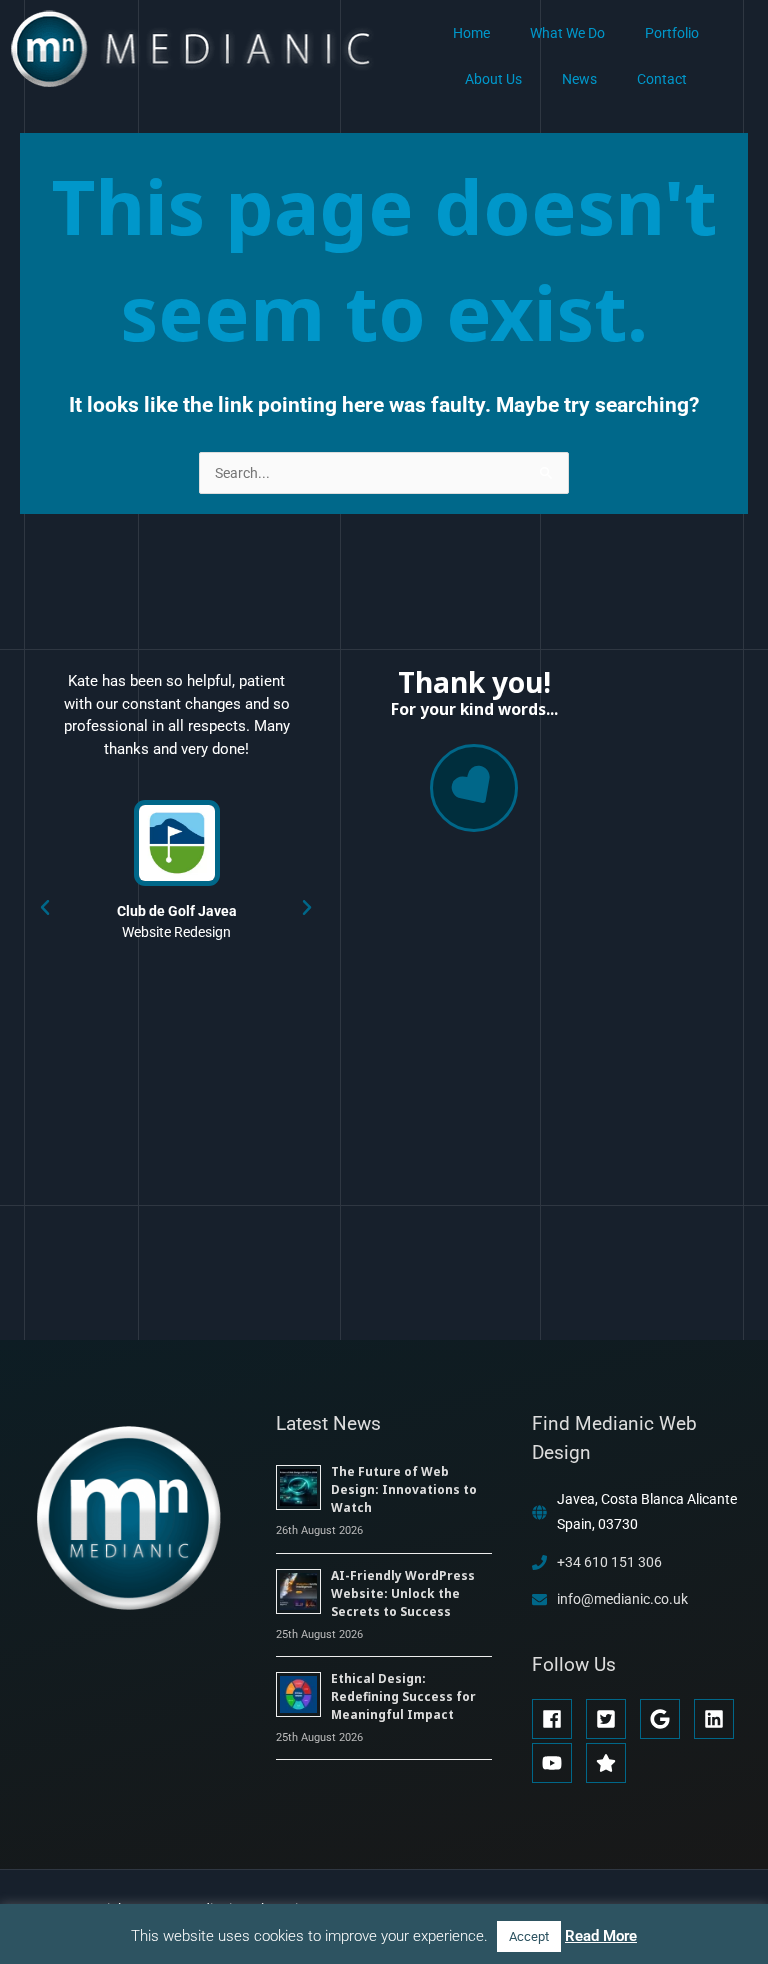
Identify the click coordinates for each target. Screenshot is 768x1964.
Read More (601, 1936)
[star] (609, 1763)
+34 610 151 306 (609, 1562)
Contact (662, 79)
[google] (665, 1719)
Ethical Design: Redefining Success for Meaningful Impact (403, 1696)
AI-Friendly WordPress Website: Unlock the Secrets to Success (403, 1593)
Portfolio (672, 33)
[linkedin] (719, 1719)
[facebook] (557, 1719)
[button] (45, 908)
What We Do (567, 33)
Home (471, 33)
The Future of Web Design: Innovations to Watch (404, 1489)
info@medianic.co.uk (622, 1599)
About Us (493, 79)
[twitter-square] (611, 1719)
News (579, 79)
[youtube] (557, 1763)
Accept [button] (529, 1936)
